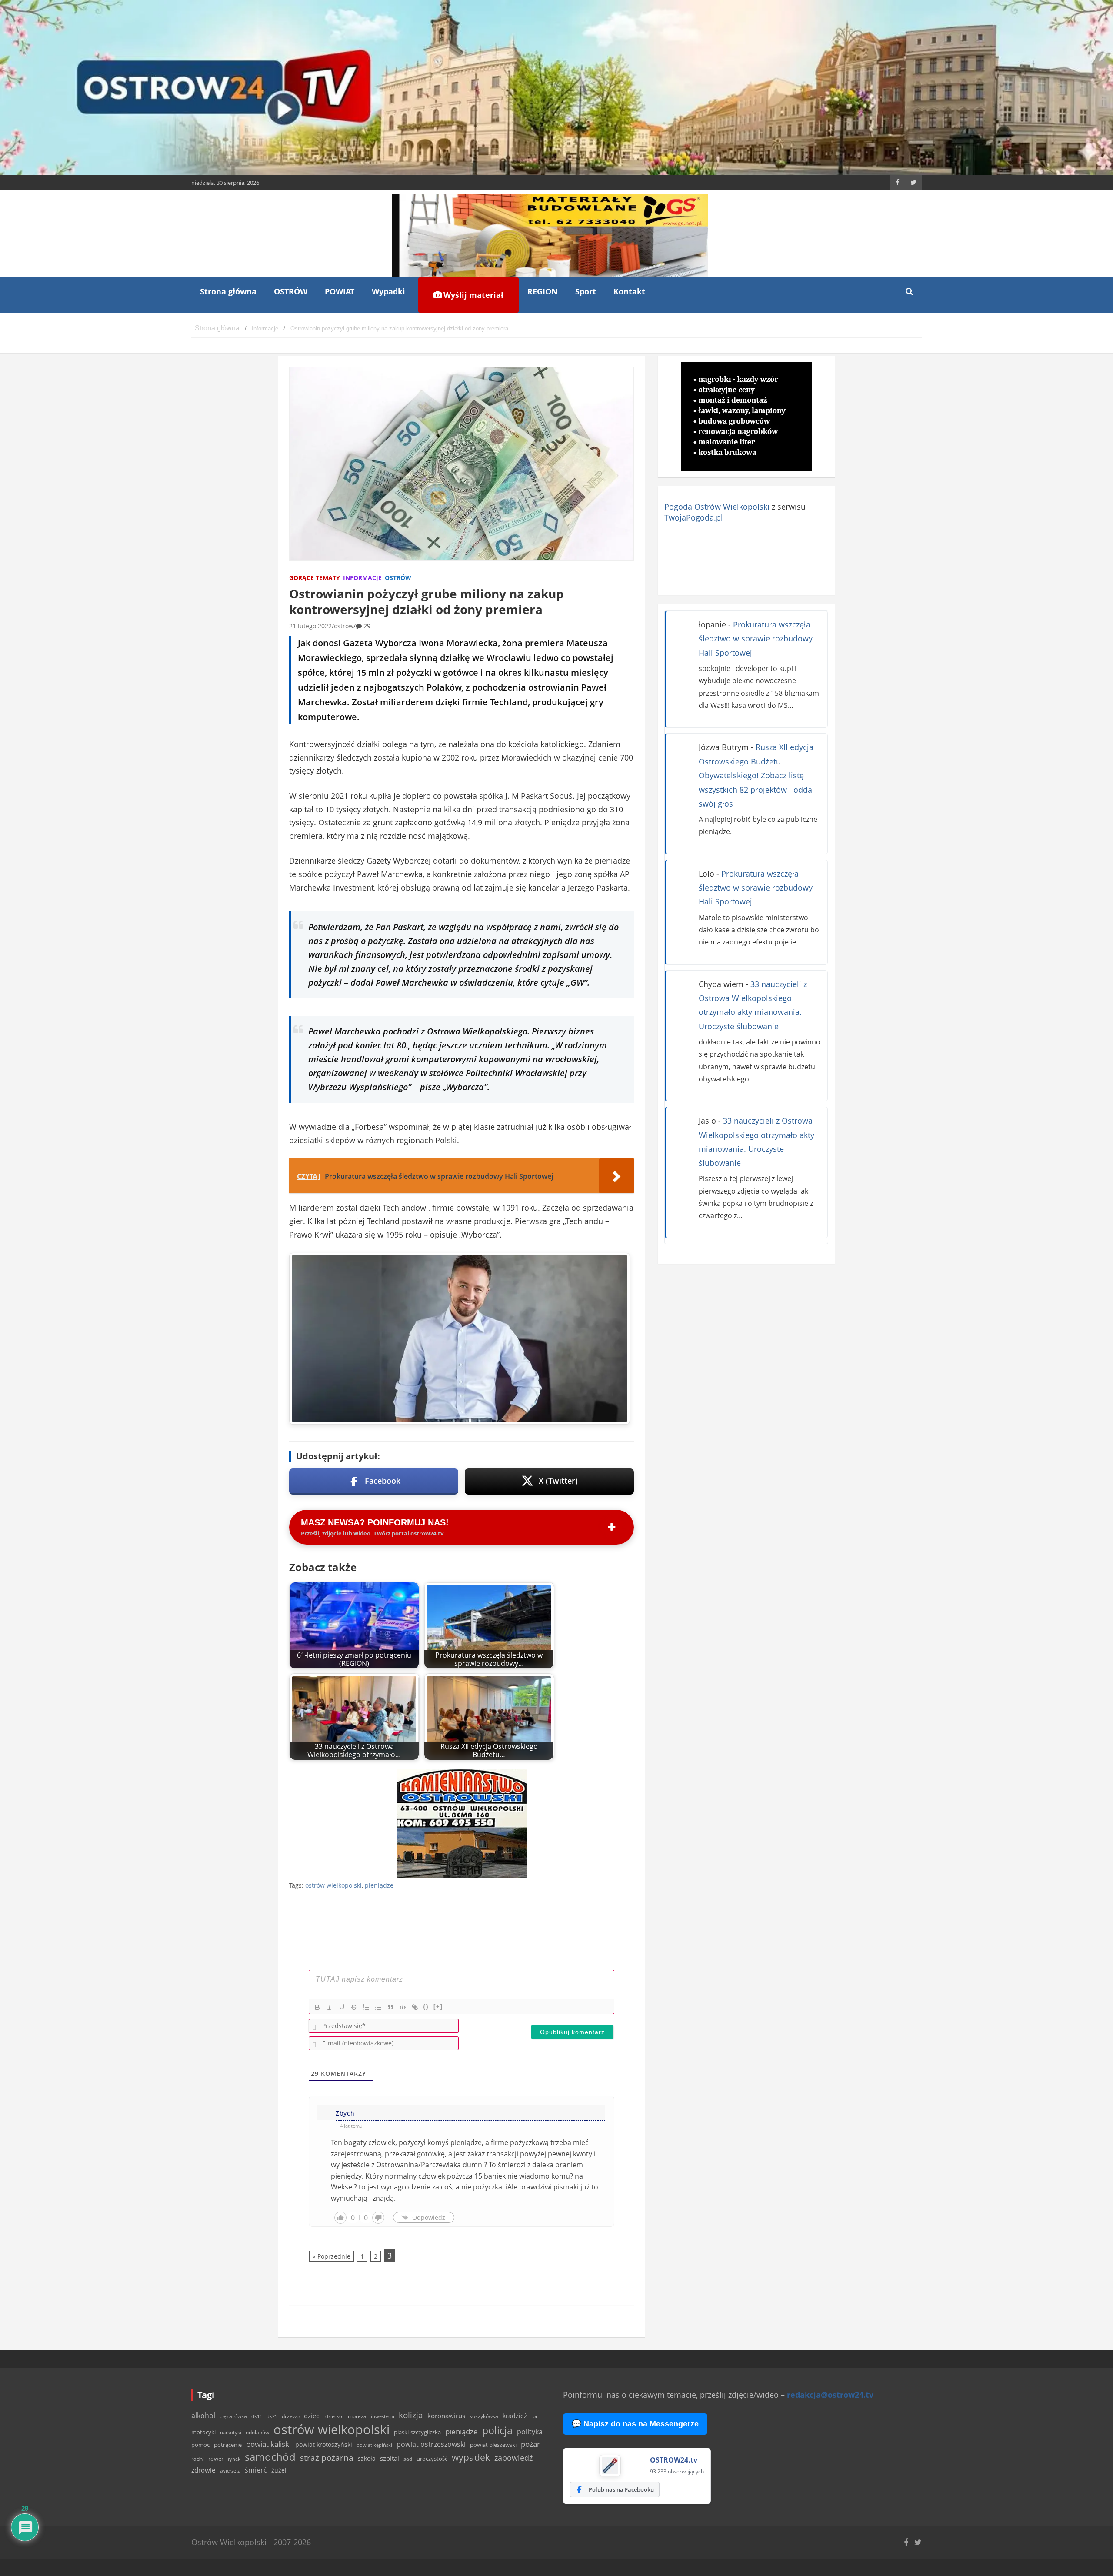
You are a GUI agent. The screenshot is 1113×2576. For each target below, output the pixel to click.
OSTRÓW (291, 291)
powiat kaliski (268, 2444)
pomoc (200, 2445)
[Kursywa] (330, 2007)
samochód (270, 2457)
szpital (390, 2458)
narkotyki (231, 2432)
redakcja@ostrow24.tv (830, 2395)
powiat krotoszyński (324, 2445)
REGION (543, 291)
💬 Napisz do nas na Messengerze (635, 2424)
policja (497, 2431)
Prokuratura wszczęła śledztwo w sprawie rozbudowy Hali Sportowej (756, 639)
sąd (408, 2459)
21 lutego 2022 (310, 626)
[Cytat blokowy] (390, 2007)
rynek (234, 2459)
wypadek (471, 2457)
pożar (530, 2444)
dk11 (257, 2416)
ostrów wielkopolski (333, 1885)
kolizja (411, 2415)
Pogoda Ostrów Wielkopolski (717, 507)
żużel (279, 2470)
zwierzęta (230, 2471)
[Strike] (354, 2007)
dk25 (272, 2416)
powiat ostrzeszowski (431, 2444)
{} (426, 2007)
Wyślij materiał (472, 295)
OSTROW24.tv (674, 2460)
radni (198, 2459)
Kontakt (629, 291)
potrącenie (228, 2445)
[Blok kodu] (403, 2007)
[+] (438, 2007)
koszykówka (484, 2416)
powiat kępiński (374, 2445)
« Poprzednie (332, 2256)
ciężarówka (233, 2416)
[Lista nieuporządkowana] (378, 2007)
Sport (586, 291)
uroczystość (432, 2459)
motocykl (203, 2432)
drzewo (291, 2416)
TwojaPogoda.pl (694, 517)
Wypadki (388, 291)
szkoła (367, 2459)
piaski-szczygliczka (417, 2432)
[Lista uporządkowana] (366, 2007)
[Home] (217, 329)
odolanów (257, 2432)
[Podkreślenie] (342, 2007)
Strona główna (228, 291)
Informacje (362, 578)
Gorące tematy (315, 578)
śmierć (256, 2470)
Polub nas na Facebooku (621, 2489)
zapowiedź (513, 2458)
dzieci (312, 2416)
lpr (535, 2416)
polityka (530, 2432)
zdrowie (203, 2470)
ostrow (344, 626)
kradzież (515, 2416)
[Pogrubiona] (317, 2007)
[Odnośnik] (415, 2007)
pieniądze (379, 1885)
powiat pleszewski (493, 2445)
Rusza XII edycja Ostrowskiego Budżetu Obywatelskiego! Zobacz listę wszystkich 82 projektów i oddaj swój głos (756, 775)
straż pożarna (327, 2458)
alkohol (203, 2416)
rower (216, 2459)
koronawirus (446, 2416)
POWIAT (340, 291)
